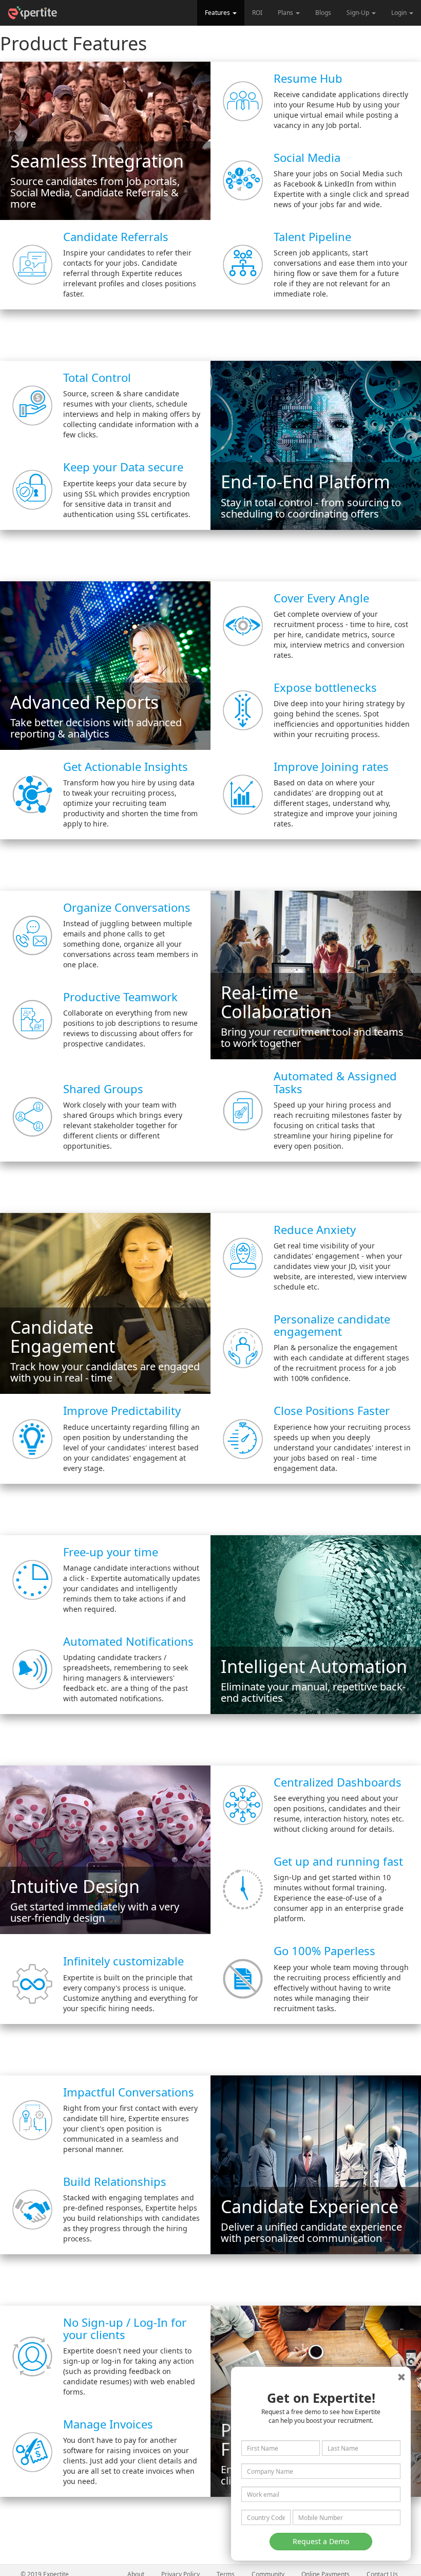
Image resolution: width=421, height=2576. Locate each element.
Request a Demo (321, 2541)
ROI (257, 13)
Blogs (323, 13)
